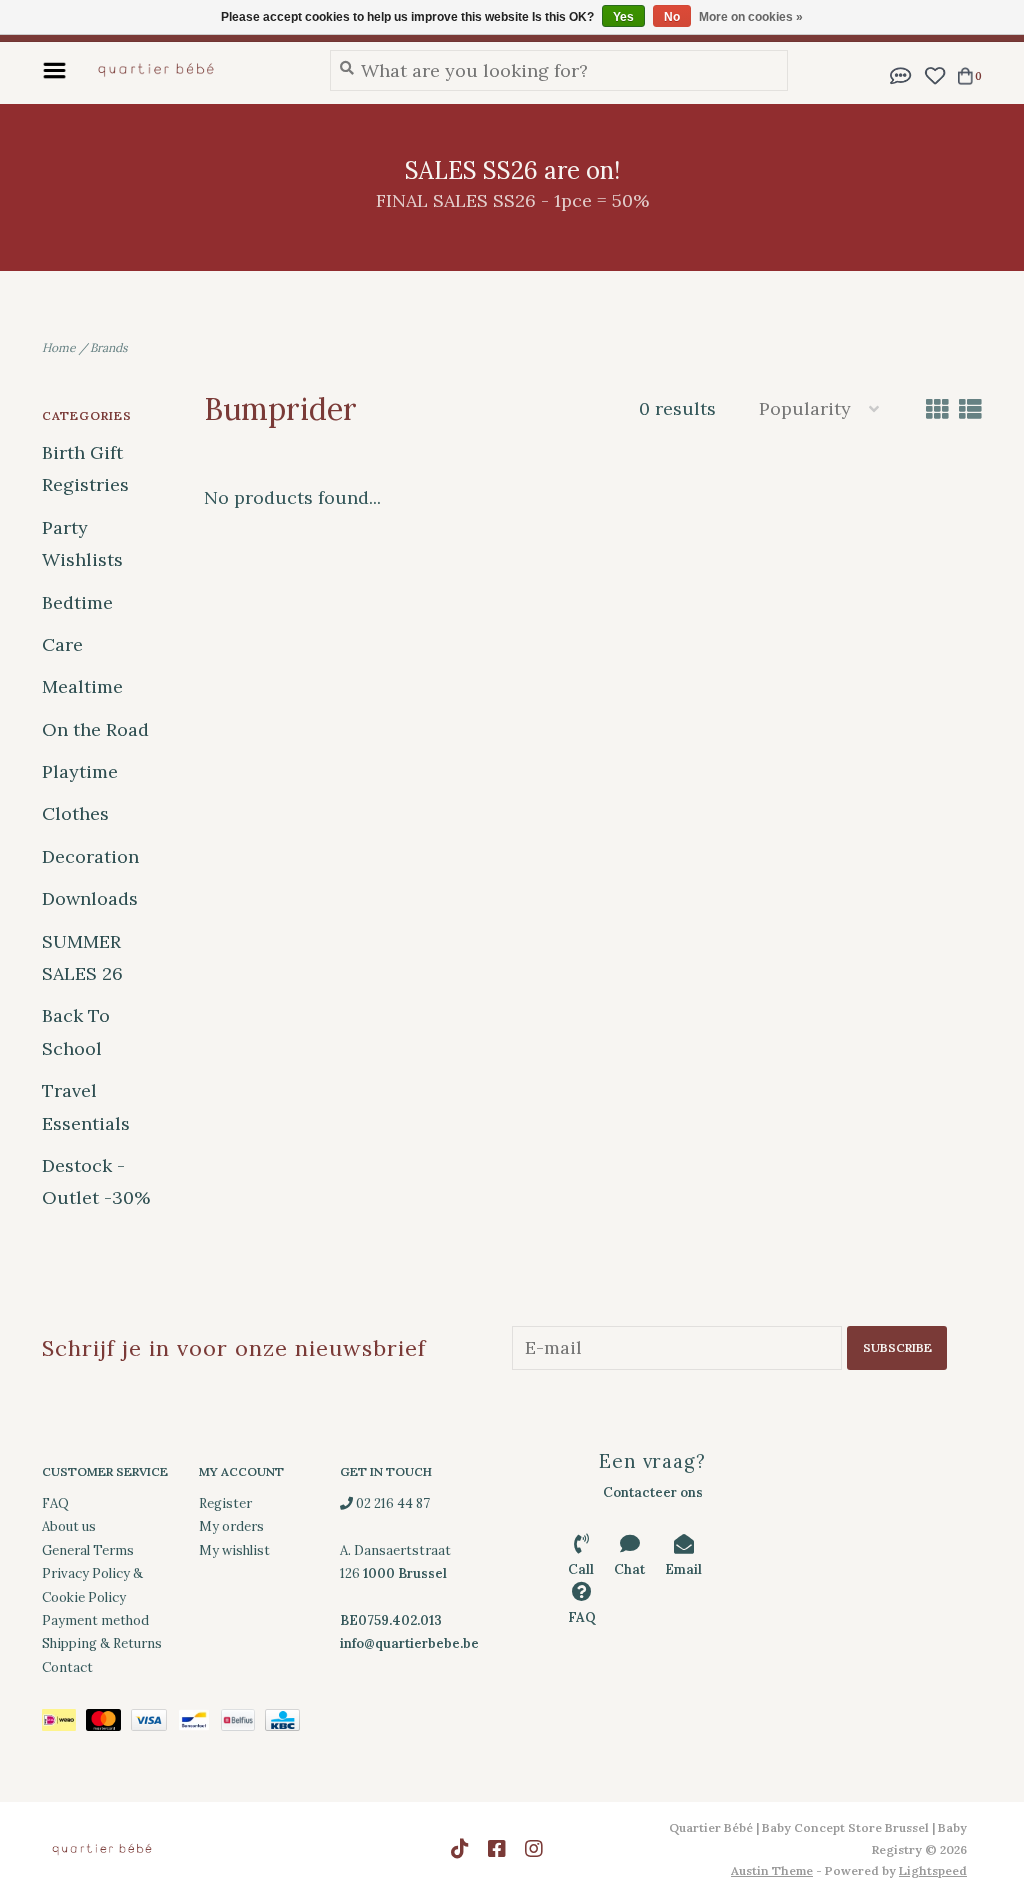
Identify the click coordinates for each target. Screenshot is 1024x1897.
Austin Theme (772, 1870)
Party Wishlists (82, 543)
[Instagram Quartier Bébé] (534, 1849)
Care (62, 644)
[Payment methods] (64, 1723)
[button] (901, 73)
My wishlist (234, 1550)
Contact (67, 1667)
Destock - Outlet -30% (96, 1181)
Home (59, 347)
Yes (623, 17)
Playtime (80, 771)
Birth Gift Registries (85, 468)
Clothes (75, 813)
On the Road (95, 729)
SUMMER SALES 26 (82, 957)
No (672, 17)
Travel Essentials (86, 1106)
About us (69, 1526)
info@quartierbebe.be (409, 1643)
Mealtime (82, 686)
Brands (109, 347)
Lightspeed (933, 1870)
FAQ (55, 1503)
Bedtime (77, 602)
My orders (231, 1526)
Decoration (90, 856)
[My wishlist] (934, 73)
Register (225, 1503)
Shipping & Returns (102, 1643)
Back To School (76, 1031)
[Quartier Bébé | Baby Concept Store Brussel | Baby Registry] (193, 70)
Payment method (95, 1620)
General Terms (88, 1550)
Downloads (90, 898)
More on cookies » (751, 17)
